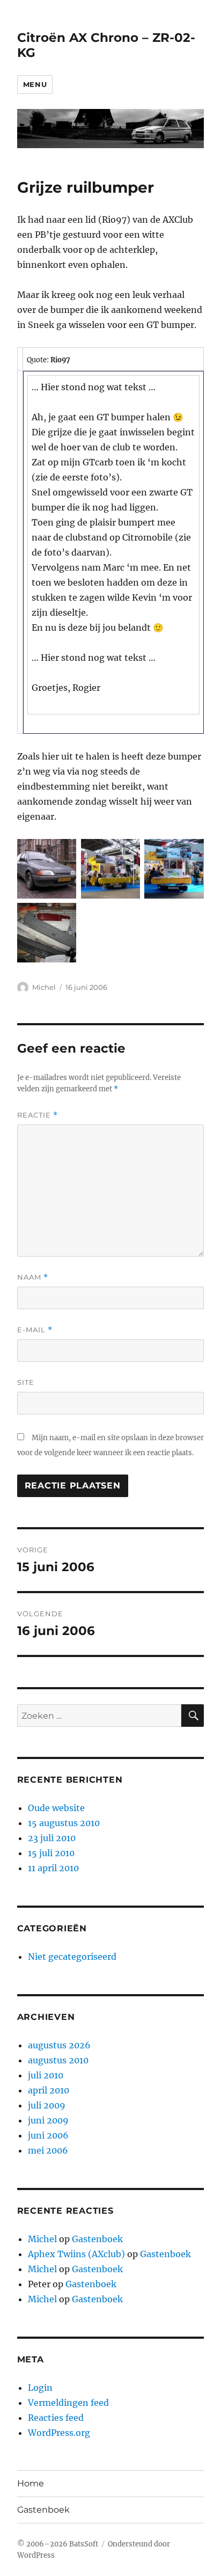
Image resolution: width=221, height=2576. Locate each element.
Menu (35, 84)
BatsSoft (84, 2544)
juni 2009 (48, 2120)
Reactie (38, 1115)
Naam (33, 1277)
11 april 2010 (53, 1868)
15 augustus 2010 (64, 1823)
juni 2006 (48, 2135)
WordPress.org (59, 2433)
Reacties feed (56, 2418)
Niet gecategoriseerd (72, 1957)
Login (40, 2388)
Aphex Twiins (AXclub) (76, 2254)
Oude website (56, 1808)
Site (26, 1382)
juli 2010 (46, 2075)
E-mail (35, 1330)
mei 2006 (48, 2150)
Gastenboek (97, 2239)
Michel (44, 987)
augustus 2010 (58, 2060)
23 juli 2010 (52, 1838)
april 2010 (49, 2090)
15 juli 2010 (51, 1853)
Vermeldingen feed (68, 2403)
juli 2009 (47, 2105)
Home (31, 2483)
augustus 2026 (59, 2045)
